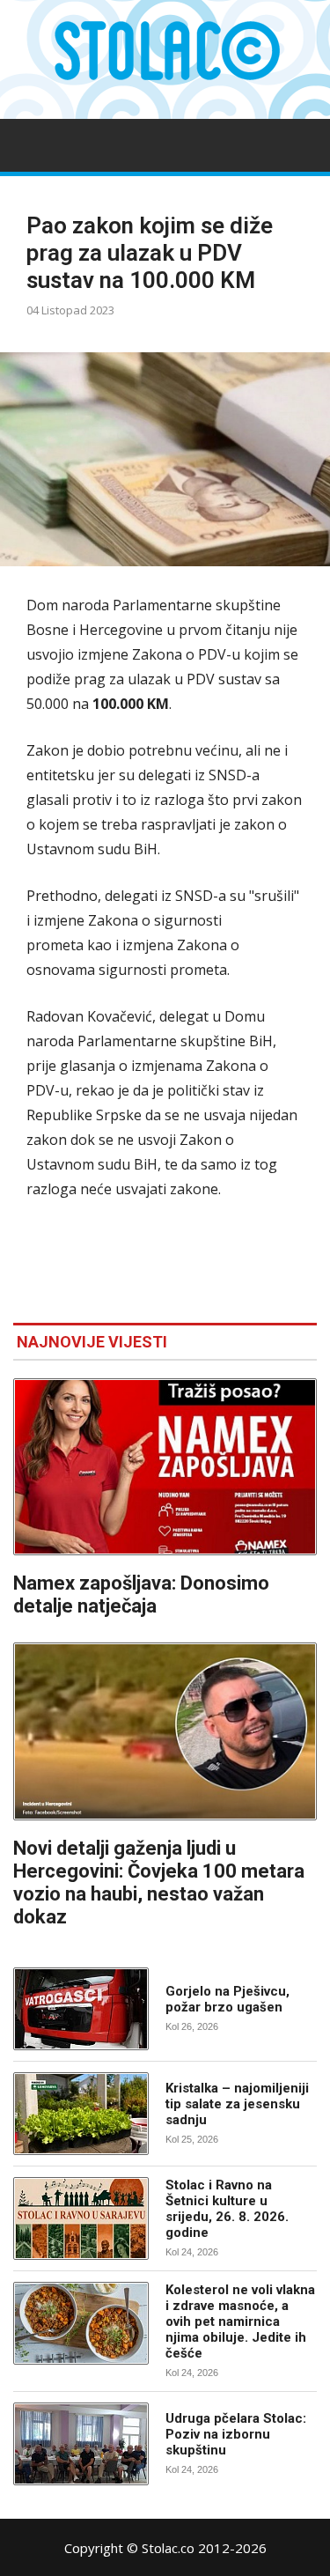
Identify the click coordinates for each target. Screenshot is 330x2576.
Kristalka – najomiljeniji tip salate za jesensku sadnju (237, 2104)
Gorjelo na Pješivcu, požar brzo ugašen (227, 1999)
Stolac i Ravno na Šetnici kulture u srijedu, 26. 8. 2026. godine (227, 2209)
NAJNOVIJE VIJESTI (92, 1342)
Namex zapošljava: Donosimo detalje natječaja (141, 1594)
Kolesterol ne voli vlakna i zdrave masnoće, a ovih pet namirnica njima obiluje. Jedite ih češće (240, 2321)
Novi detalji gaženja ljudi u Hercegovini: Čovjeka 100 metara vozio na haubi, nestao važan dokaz (159, 1882)
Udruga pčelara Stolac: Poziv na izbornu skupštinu (236, 2434)
